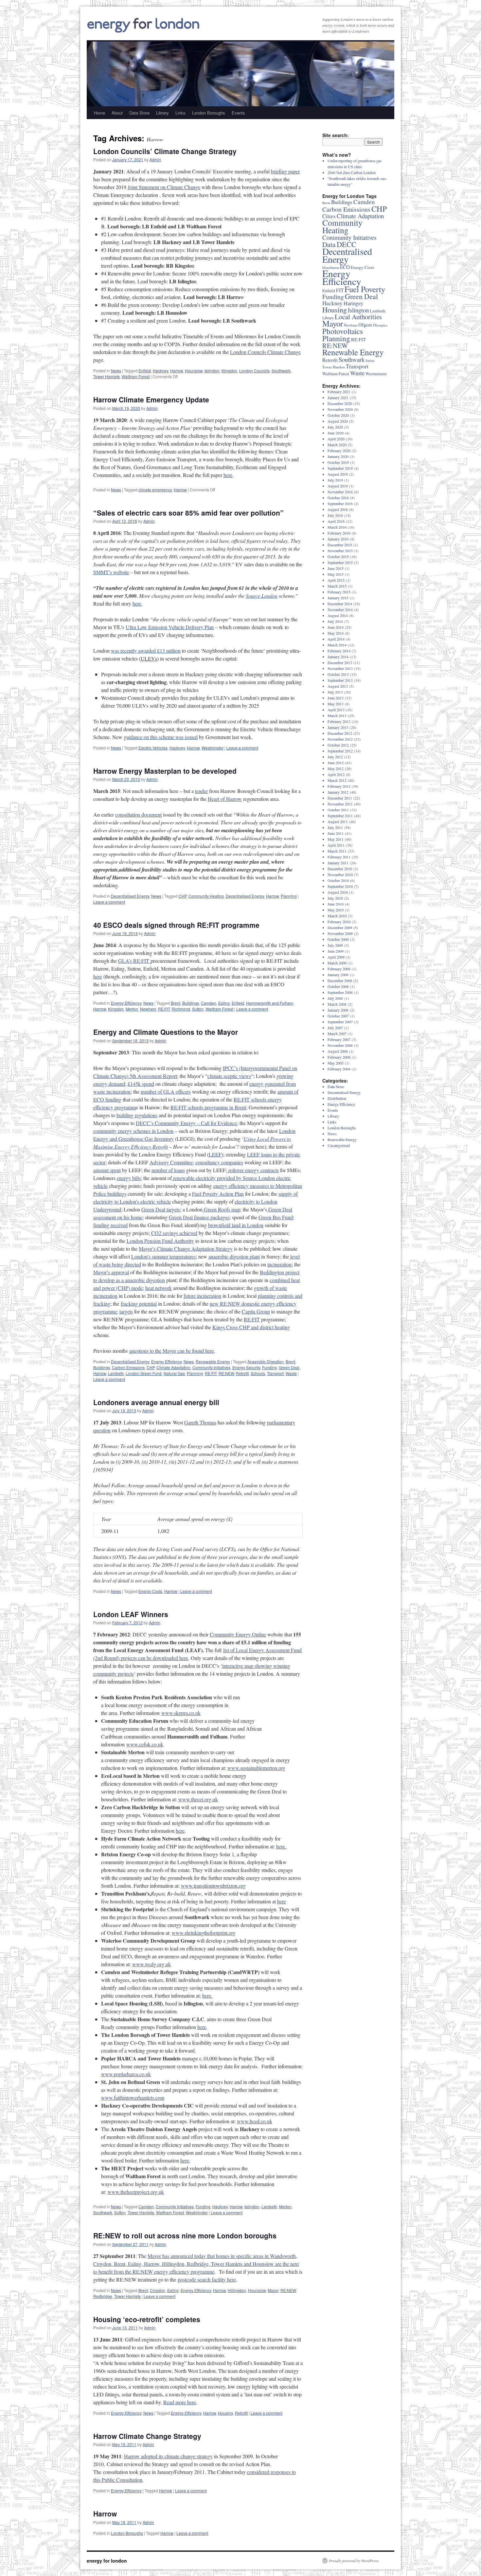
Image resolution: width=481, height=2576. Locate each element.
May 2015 (336, 574)
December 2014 (340, 604)
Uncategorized (339, 1145)
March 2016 (337, 527)
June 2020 (336, 433)
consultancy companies (219, 1162)
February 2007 (339, 1039)
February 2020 (339, 450)
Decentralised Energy (130, 896)
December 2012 (340, 733)
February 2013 (339, 721)
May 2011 (336, 839)
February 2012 (339, 786)
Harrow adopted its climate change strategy (168, 2456)
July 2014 (335, 621)
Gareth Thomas (200, 1422)
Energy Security (246, 1367)
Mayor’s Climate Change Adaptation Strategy (186, 1249)
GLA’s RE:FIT (134, 961)
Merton (132, 1009)
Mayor (273, 2290)
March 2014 (337, 645)
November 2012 (340, 739)
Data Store (139, 113)
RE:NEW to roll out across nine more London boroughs (185, 2235)
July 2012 (335, 757)
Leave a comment (242, 748)
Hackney (160, 371)
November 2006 (340, 1045)
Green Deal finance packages (199, 1217)
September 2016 (340, 503)
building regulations (137, 1115)
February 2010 (339, 922)
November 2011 (340, 804)
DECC (347, 244)
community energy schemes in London (133, 1131)
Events (238, 113)
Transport (275, 1373)
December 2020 (340, 403)
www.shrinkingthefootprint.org (204, 1933)
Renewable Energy (213, 1361)
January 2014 (338, 657)
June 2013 (336, 698)
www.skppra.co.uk (181, 1713)
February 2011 (339, 857)
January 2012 (338, 792)
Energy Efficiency (126, 1003)
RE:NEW (226, 1373)
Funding (269, 1367)
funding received (110, 1225)
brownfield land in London (236, 1225)
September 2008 (340, 992)
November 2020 (340, 409)
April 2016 (336, 521)
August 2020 (338, 421)
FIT (340, 290)
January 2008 (338, 1010)
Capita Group (256, 1311)
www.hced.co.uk (255, 2121)
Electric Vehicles (153, 748)
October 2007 (338, 1016)
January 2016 (338, 539)
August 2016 (338, 509)
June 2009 (336, 951)
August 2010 (338, 892)
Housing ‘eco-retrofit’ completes (147, 2319)
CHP (183, 896)
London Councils (254, 371)
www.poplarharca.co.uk (126, 2074)
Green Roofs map (221, 1209)
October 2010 (338, 880)
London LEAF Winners (131, 1614)
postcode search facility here (207, 2279)
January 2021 (338, 397)
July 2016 (335, 515)
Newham (148, 1009)
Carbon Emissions (128, 1367)
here (228, 475)
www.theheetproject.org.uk (136, 2192)
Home (99, 113)
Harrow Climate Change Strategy (147, 2436)
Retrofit (242, 1373)
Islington (212, 371)
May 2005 (336, 1063)
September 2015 (340, 562)
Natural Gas (174, 1373)
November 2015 (340, 551)
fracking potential (139, 1304)
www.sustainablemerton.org (256, 1768)
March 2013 (337, 715)
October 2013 (338, 674)
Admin (155, 159)
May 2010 (336, 910)
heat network (159, 1288)
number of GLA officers (166, 1092)
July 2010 (335, 898)
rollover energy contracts (253, 1170)
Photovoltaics (343, 331)
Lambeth (116, 1373)
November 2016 (340, 492)
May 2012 (336, 768)
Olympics (380, 325)
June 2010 (336, 904)
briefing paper (285, 171)
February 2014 (339, 651)
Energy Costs (150, 1591)
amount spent (107, 1170)
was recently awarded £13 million (146, 651)
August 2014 (338, 615)
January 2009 (338, 975)
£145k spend (141, 1084)
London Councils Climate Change (265, 352)
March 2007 (337, 1033)
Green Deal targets (161, 1209)
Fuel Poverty (365, 289)
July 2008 (335, 998)
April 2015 (336, 580)
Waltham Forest (136, 376)
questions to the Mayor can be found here (172, 1351)
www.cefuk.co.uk (145, 1744)
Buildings (191, 1003)
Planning (289, 896)
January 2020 (338, 456)
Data (329, 244)
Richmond (181, 1009)
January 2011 (338, 863)
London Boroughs (209, 113)
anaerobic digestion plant (234, 1256)
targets (126, 1311)
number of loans (168, 1170)
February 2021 (339, 392)
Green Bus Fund (276, 1217)
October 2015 (338, 556)
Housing (225, 2413)
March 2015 (337, 586)
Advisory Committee (171, 1162)
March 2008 (337, 1004)
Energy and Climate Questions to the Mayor (166, 1032)
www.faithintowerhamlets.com (133, 2098)
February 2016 (339, 533)
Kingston (229, 371)
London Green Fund (144, 1373)
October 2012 (338, 745)
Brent (176, 1003)
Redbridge (103, 2296)
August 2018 (338, 486)
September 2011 (340, 816)
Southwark (281, 371)
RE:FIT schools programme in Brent (208, 1107)
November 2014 (340, 609)
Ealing (224, 1003)
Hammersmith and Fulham (270, 1003)
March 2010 (337, 916)
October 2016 (338, 498)
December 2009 (340, 927)
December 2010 (340, 869)
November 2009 (340, 933)
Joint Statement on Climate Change (164, 187)
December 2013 (340, 662)
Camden (209, 1003)
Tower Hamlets (107, 376)
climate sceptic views (229, 1076)
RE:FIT (164, 1009)
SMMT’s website (111, 572)
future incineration (202, 1296)
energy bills (129, 1178)
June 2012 (336, 763)
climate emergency (155, 490)
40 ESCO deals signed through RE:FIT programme (176, 925)
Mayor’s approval (111, 1272)
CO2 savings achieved (174, 1233)
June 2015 (336, 568)
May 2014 (336, 633)
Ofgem (365, 325)
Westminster (213, 748)
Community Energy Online (238, 1634)
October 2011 (338, 810)
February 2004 (339, 1069)
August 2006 (338, 1051)
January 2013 (338, 727)
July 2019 (335, 480)
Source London (262, 596)
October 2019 (338, 462)
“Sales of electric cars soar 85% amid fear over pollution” (188, 513)
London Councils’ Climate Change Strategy (165, 151)
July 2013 (335, 692)
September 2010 (340, 886)
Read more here (180, 2402)
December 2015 (340, 545)
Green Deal (289, 1367)
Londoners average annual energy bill (156, 1402)
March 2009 (337, 963)
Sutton (198, 1009)
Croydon (158, 2290)
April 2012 (336, 774)
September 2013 (340, 680)
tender (201, 791)
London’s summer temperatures (163, 1256)
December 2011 (340, 798)
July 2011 (335, 827)
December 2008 (340, 980)
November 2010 (340, 874)
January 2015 (338, 598)
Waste (291, 1373)
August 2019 (338, 474)
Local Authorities (358, 317)
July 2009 (335, 945)
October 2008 (338, 986)
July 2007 (335, 1028)
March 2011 (337, 851)
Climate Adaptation (173, 1367)
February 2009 (339, 969)
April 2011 (336, 845)
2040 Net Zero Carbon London (352, 172)
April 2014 (336, 639)
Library (162, 113)
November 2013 (340, 668)
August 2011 (338, 821)
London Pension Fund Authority (160, 1241)
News (116, 371)
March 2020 (337, 445)
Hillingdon (237, 2290)
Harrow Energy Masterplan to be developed (165, 771)
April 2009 (336, 957)
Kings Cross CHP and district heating (251, 1327)
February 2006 (339, 1057)
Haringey (353, 303)
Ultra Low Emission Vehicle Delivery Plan (170, 627)
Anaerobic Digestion (266, 1361)
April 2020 (336, 439)
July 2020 (335, 427)
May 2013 (336, 704)
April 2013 (336, 710)
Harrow (177, 371)
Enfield (145, 371)
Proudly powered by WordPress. (354, 2561)
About (117, 113)
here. (281, 1846)
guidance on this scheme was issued (161, 737)
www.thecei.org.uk (198, 1799)
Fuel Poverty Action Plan (218, 1194)
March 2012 (337, 780)
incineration (279, 1264)
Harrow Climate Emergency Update (151, 399)
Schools (258, 1373)
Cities (329, 216)
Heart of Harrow (225, 799)
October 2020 (338, 415)
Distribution (337, 1098)
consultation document (138, 814)
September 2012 (340, 751)
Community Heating (206, 896)
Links (180, 113)
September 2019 (340, 468)
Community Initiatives (211, 1367)
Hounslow (194, 371)
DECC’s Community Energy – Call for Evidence (186, 1123)
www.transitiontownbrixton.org (213, 1886)
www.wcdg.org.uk (151, 1964)
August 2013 (338, 686)
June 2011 (336, 833)
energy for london (107, 2561)
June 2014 (336, 627)
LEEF (215, 1154)
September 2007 (340, 1022)
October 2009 (338, 939)
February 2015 (339, 592)
